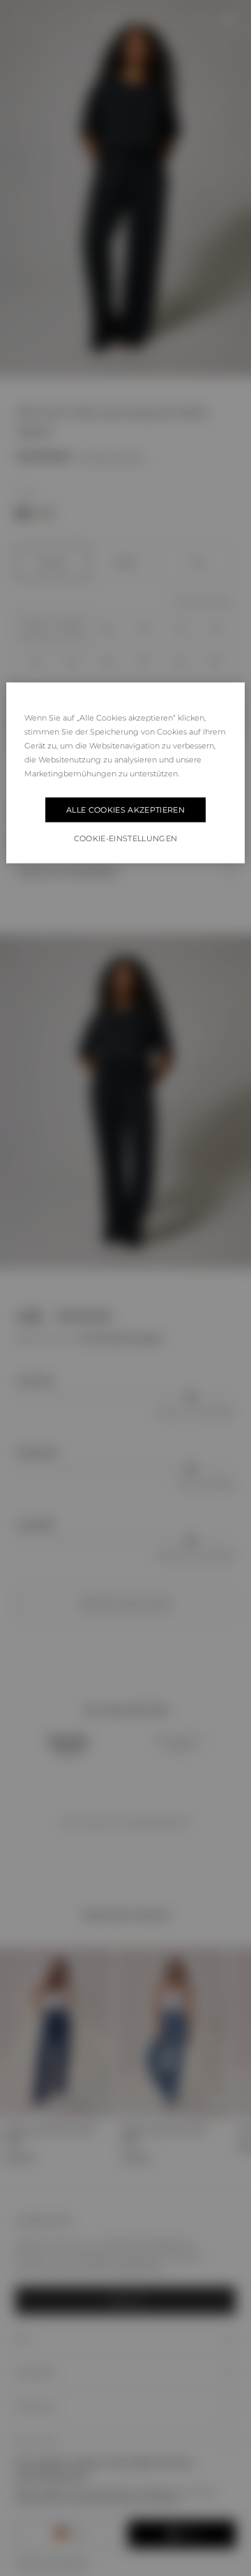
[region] (125, 773)
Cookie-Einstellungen (126, 838)
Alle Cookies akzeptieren (125, 810)
